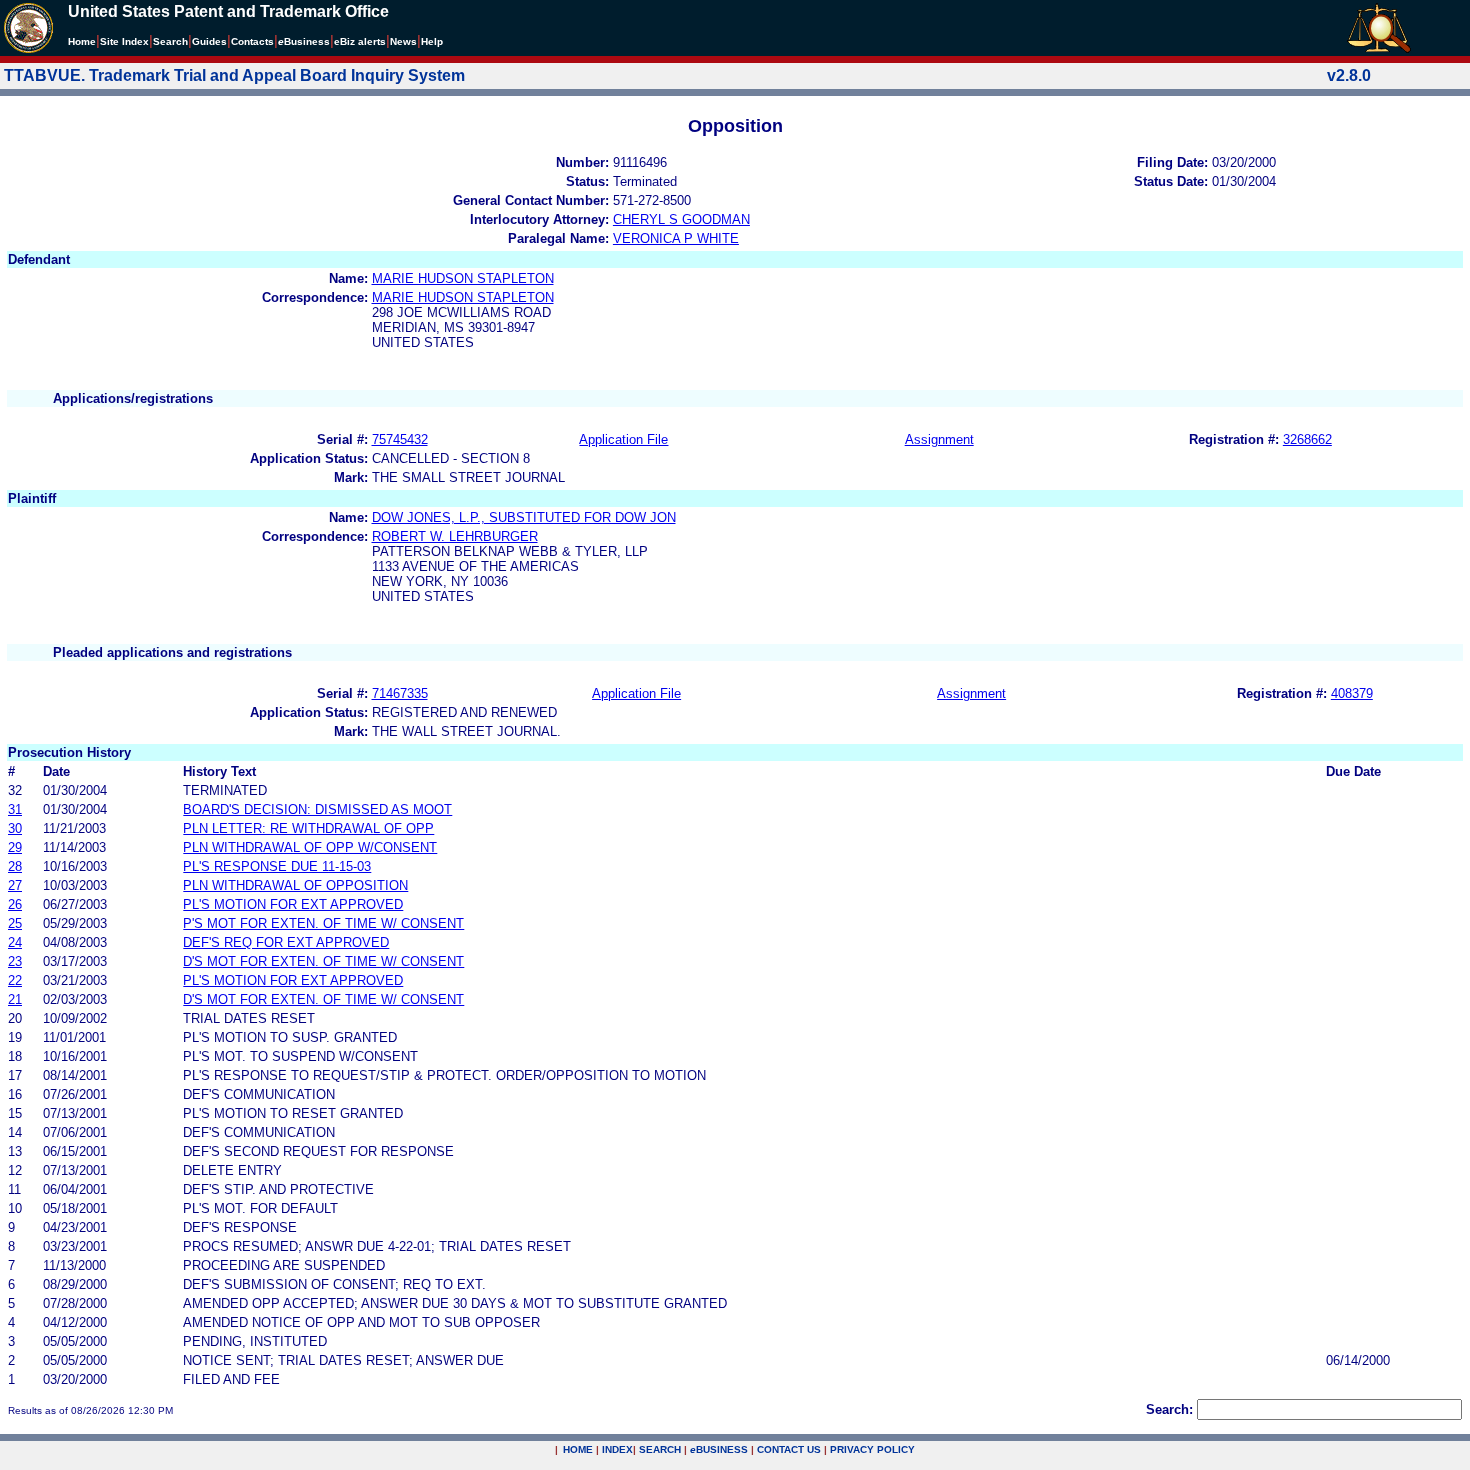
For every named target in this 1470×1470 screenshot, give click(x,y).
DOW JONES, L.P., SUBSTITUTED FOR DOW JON (524, 517)
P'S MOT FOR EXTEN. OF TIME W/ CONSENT (323, 923)
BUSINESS (719, 1449)
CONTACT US (789, 1449)
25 (15, 923)
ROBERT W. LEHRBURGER (455, 536)
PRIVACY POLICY (872, 1449)
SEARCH (660, 1449)
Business (304, 41)
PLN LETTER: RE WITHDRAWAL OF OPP (308, 828)
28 (15, 866)
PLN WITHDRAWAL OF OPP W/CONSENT (310, 847)
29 (15, 847)
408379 (1352, 693)
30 (15, 828)
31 (15, 809)
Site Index (124, 41)
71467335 (400, 693)
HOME (578, 1449)
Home (82, 41)
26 (15, 904)
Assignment (939, 439)
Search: (1169, 1409)
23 (15, 961)
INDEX (617, 1449)
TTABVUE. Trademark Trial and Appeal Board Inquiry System (234, 75)
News (403, 41)
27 (15, 885)
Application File (623, 439)
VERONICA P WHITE (676, 238)
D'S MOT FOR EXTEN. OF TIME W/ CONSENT (323, 961)
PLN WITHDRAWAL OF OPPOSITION (295, 885)
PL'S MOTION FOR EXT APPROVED (293, 904)
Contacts (252, 41)
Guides (209, 41)
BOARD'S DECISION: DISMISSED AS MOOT (317, 809)
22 (15, 980)
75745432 (400, 439)
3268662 (1307, 439)
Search (170, 41)
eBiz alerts (360, 41)
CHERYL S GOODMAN (681, 219)
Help (432, 41)
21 (15, 999)
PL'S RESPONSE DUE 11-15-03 (277, 866)
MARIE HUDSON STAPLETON (463, 278)
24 (15, 942)
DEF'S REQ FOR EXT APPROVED (286, 942)
